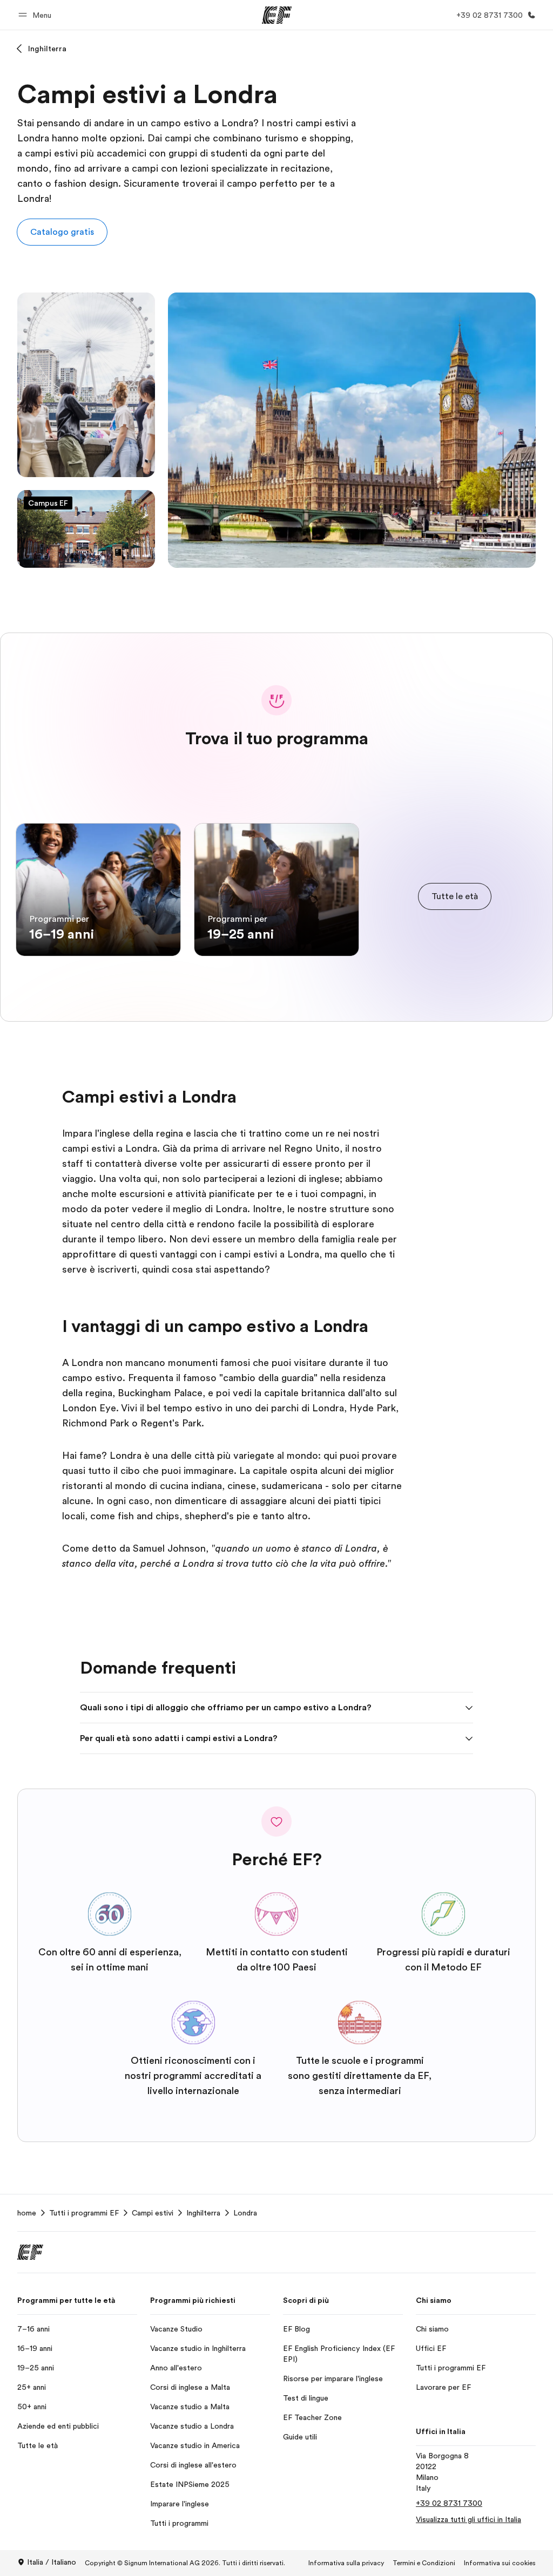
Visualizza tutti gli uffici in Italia (468, 2519)
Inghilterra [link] (203, 2213)
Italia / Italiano (52, 2562)
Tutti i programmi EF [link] (84, 2213)
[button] (36, 15)
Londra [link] (245, 2213)
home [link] (27, 2213)
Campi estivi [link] (153, 2213)
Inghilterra (47, 49)
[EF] (277, 15)
